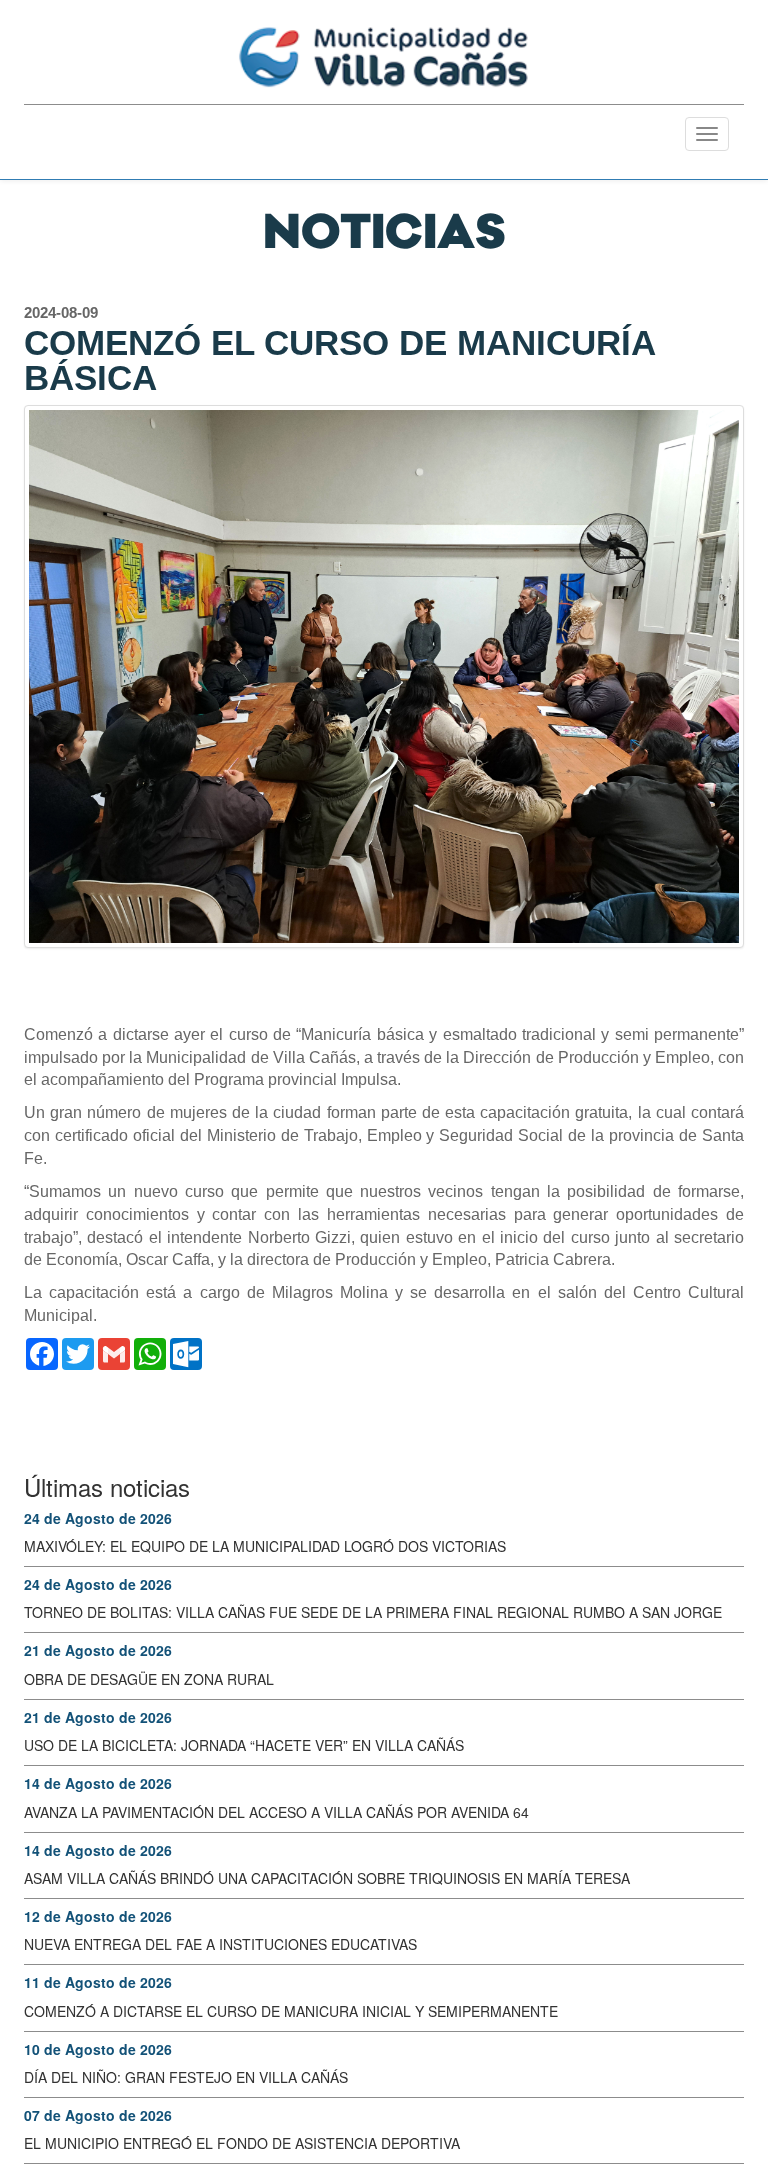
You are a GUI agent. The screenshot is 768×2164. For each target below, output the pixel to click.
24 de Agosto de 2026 (98, 1518)
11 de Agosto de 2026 (98, 1982)
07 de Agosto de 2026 (98, 2115)
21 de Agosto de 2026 (98, 1650)
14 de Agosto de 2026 (98, 1783)
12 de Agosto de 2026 (98, 1916)
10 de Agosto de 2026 (98, 2049)
